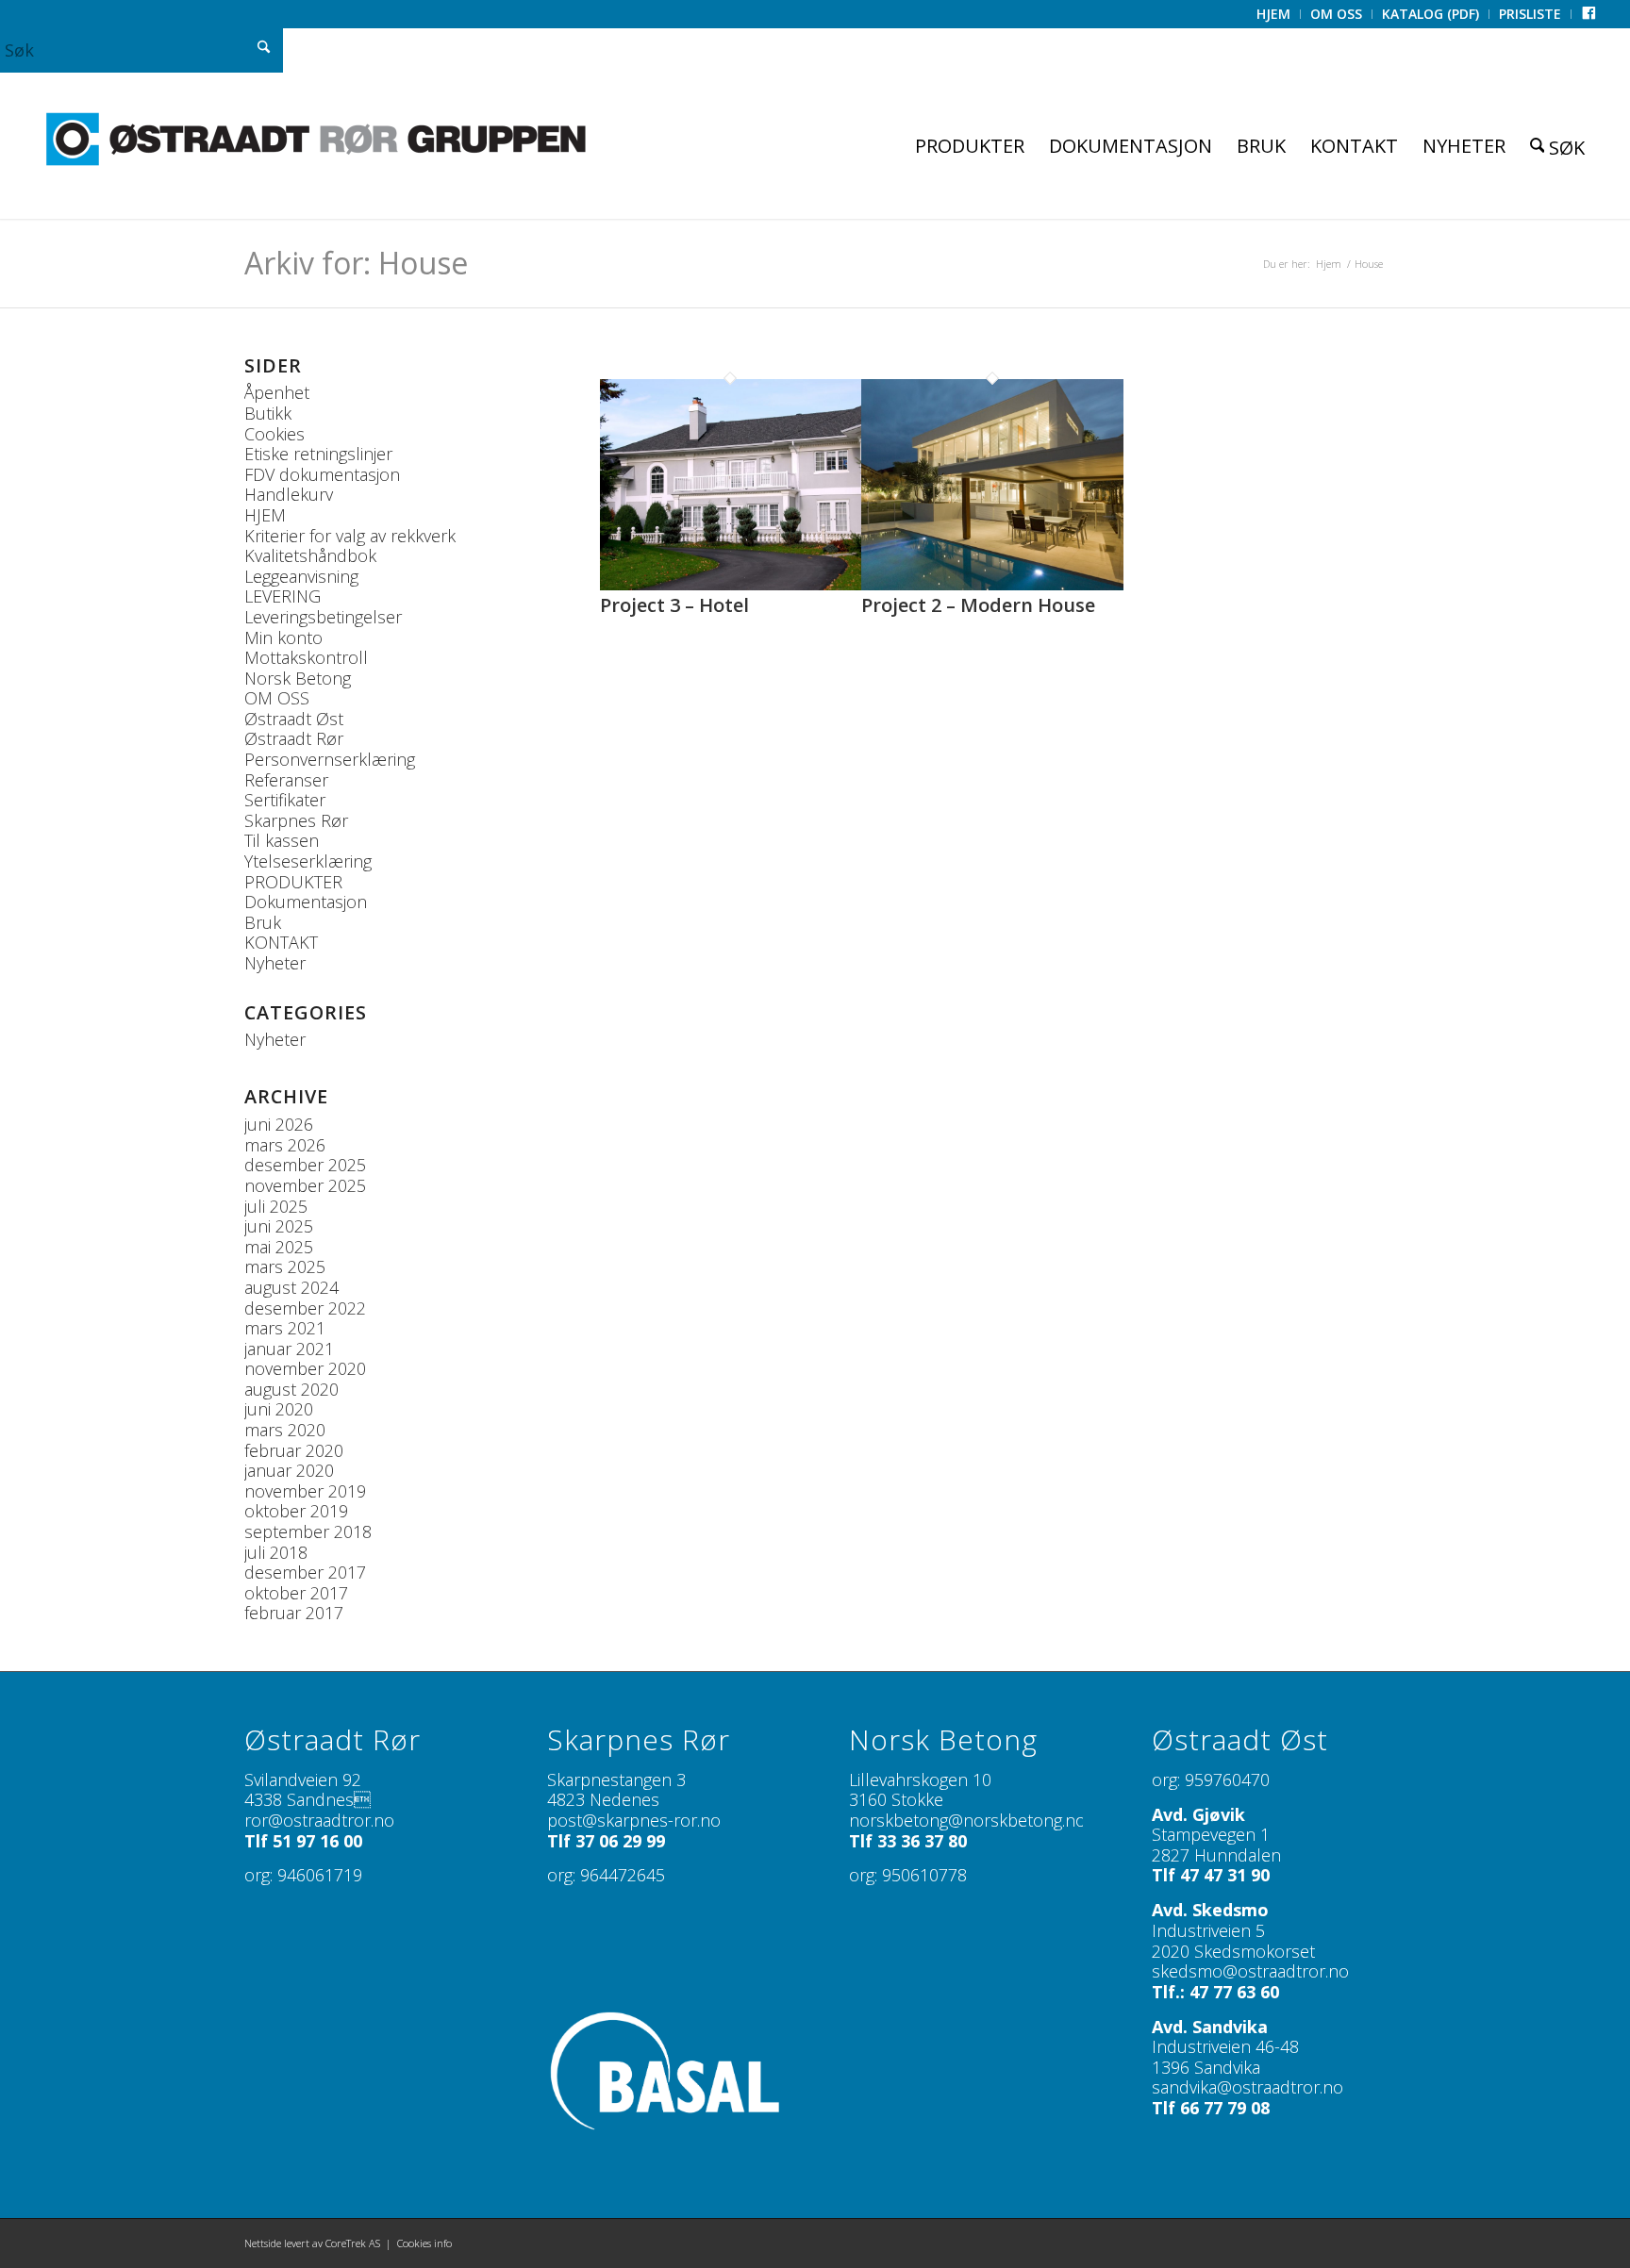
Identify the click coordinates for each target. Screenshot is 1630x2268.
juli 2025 (276, 1206)
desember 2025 (305, 1165)
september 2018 (308, 1531)
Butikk (268, 413)
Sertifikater (285, 800)
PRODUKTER (293, 882)
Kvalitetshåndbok (310, 555)
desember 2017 (305, 1572)
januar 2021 (289, 1349)
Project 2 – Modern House (978, 605)
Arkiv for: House (356, 263)
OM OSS (277, 698)
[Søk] (1558, 146)
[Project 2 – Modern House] (992, 584)
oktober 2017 (296, 1593)
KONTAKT (281, 942)
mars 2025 (285, 1266)
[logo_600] (316, 139)
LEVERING (283, 596)
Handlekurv (289, 494)
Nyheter (275, 963)
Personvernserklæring (330, 759)
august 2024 (291, 1287)
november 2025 (305, 1185)
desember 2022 (305, 1308)
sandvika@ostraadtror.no (1247, 2087)
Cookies (274, 434)
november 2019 (305, 1491)
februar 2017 (294, 1613)
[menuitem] (1274, 14)
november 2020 (305, 1368)
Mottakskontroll (306, 657)
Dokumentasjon (306, 902)
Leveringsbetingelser (323, 617)
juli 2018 (276, 1552)
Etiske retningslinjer (318, 454)
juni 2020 (279, 1409)
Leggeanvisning (301, 576)
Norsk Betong (298, 678)
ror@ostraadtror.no (319, 1820)
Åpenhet (277, 392)
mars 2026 (285, 1145)
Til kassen (282, 840)
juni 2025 (279, 1226)
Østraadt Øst (294, 719)
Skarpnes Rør (296, 820)
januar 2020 (289, 1470)
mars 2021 (285, 1328)
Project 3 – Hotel (674, 605)
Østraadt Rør (294, 738)
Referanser (286, 780)
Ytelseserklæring (308, 861)
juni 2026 (279, 1124)
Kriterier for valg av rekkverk (350, 536)
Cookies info (424, 2243)
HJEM (265, 515)
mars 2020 (285, 1430)
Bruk (263, 922)
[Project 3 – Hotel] (731, 584)
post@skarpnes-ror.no (634, 1820)
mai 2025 (279, 1247)
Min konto (283, 637)
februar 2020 (294, 1450)
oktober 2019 (296, 1511)
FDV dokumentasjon (322, 474)
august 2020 (291, 1389)
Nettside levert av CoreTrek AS (312, 2243)
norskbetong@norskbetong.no (967, 1820)
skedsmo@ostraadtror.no (1250, 1971)
